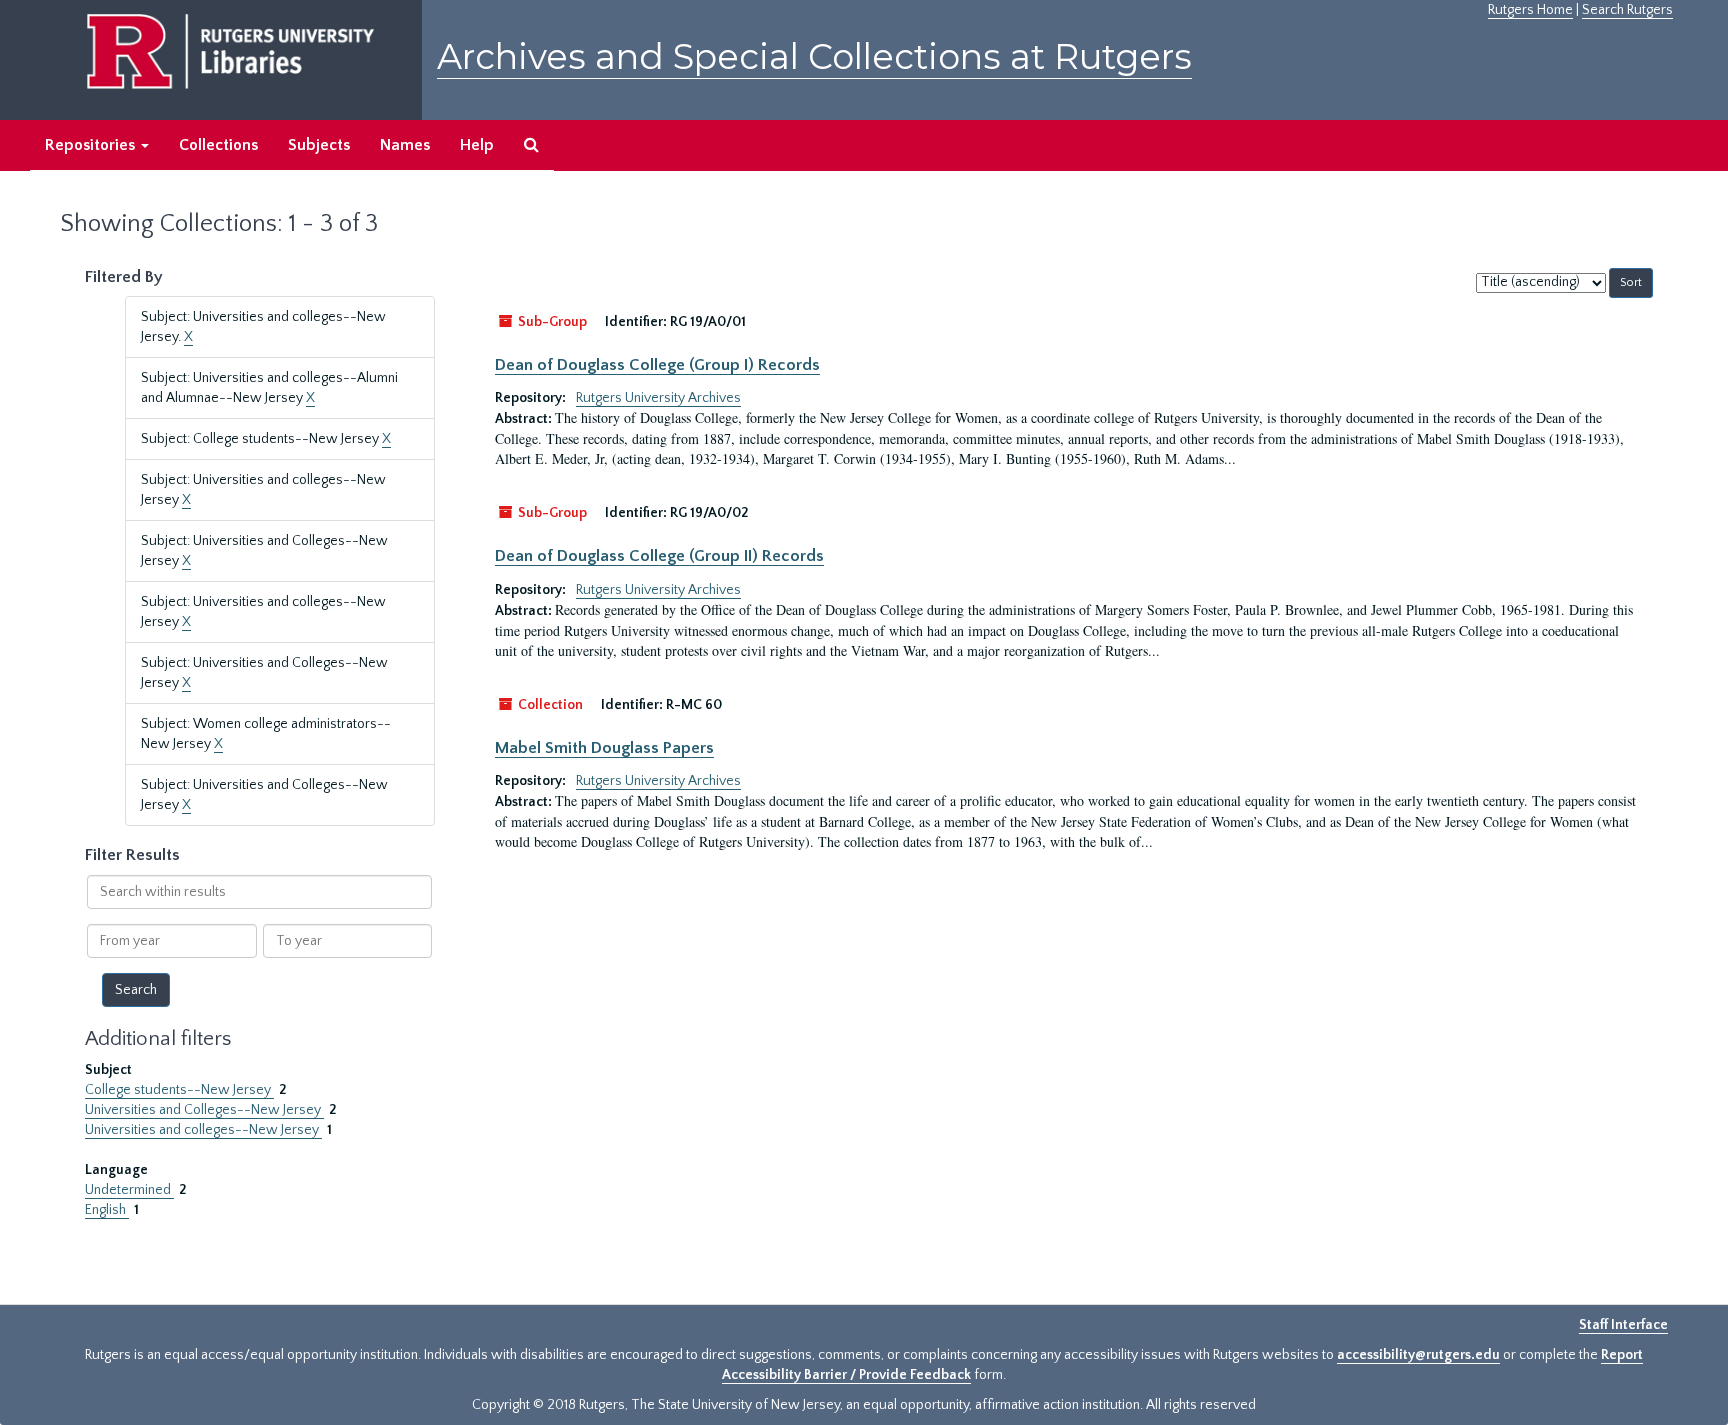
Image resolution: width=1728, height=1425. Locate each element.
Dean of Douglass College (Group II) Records (659, 556)
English (107, 1210)
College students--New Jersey (179, 1090)
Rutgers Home (1530, 10)
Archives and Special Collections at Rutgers (814, 56)
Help (477, 145)
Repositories (92, 145)
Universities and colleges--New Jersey (203, 1130)
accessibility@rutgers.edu (1418, 1355)
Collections (218, 145)
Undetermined (129, 1190)
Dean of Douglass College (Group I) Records (657, 365)
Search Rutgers (1627, 10)
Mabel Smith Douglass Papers (604, 748)
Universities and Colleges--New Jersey (204, 1110)
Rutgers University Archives (658, 398)
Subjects (319, 145)
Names (405, 145)
